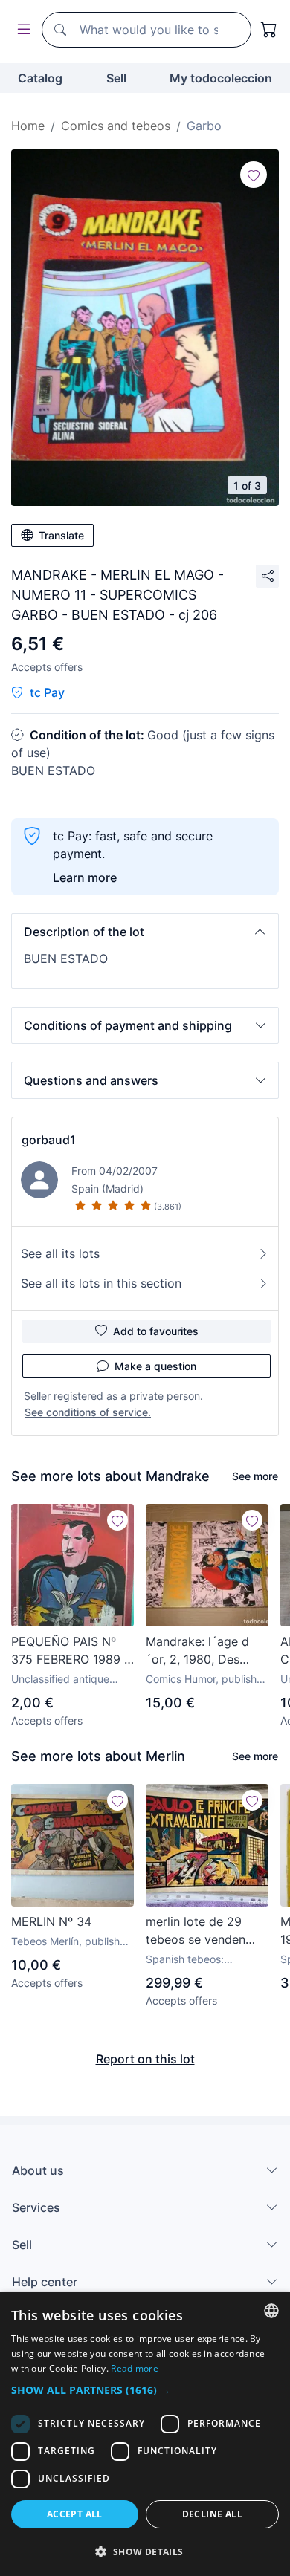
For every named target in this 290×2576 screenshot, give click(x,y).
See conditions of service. (88, 1412)
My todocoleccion (221, 78)
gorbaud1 (49, 1140)
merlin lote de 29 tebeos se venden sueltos (196, 1931)
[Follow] (254, 175)
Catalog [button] (40, 78)
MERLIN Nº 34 (51, 1921)
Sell (116, 78)
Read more (135, 2368)
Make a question (155, 1366)
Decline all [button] (212, 2514)
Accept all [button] (75, 2514)
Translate (61, 535)
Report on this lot (145, 2059)
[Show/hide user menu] (21, 30)
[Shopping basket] (269, 30)
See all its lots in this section (101, 1283)
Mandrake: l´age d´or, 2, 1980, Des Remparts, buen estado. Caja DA (197, 1651)
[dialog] (145, 2434)
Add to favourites (156, 1331)
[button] (145, 932)
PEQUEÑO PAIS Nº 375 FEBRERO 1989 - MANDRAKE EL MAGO (70, 1651)
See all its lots (60, 1253)
